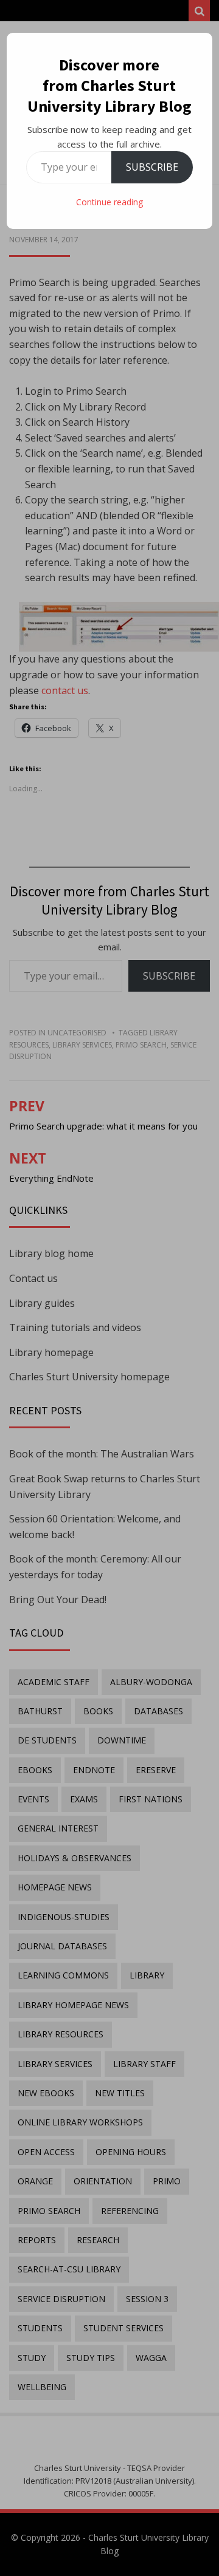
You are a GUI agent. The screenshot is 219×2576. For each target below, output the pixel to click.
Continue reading (109, 202)
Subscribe (152, 167)
